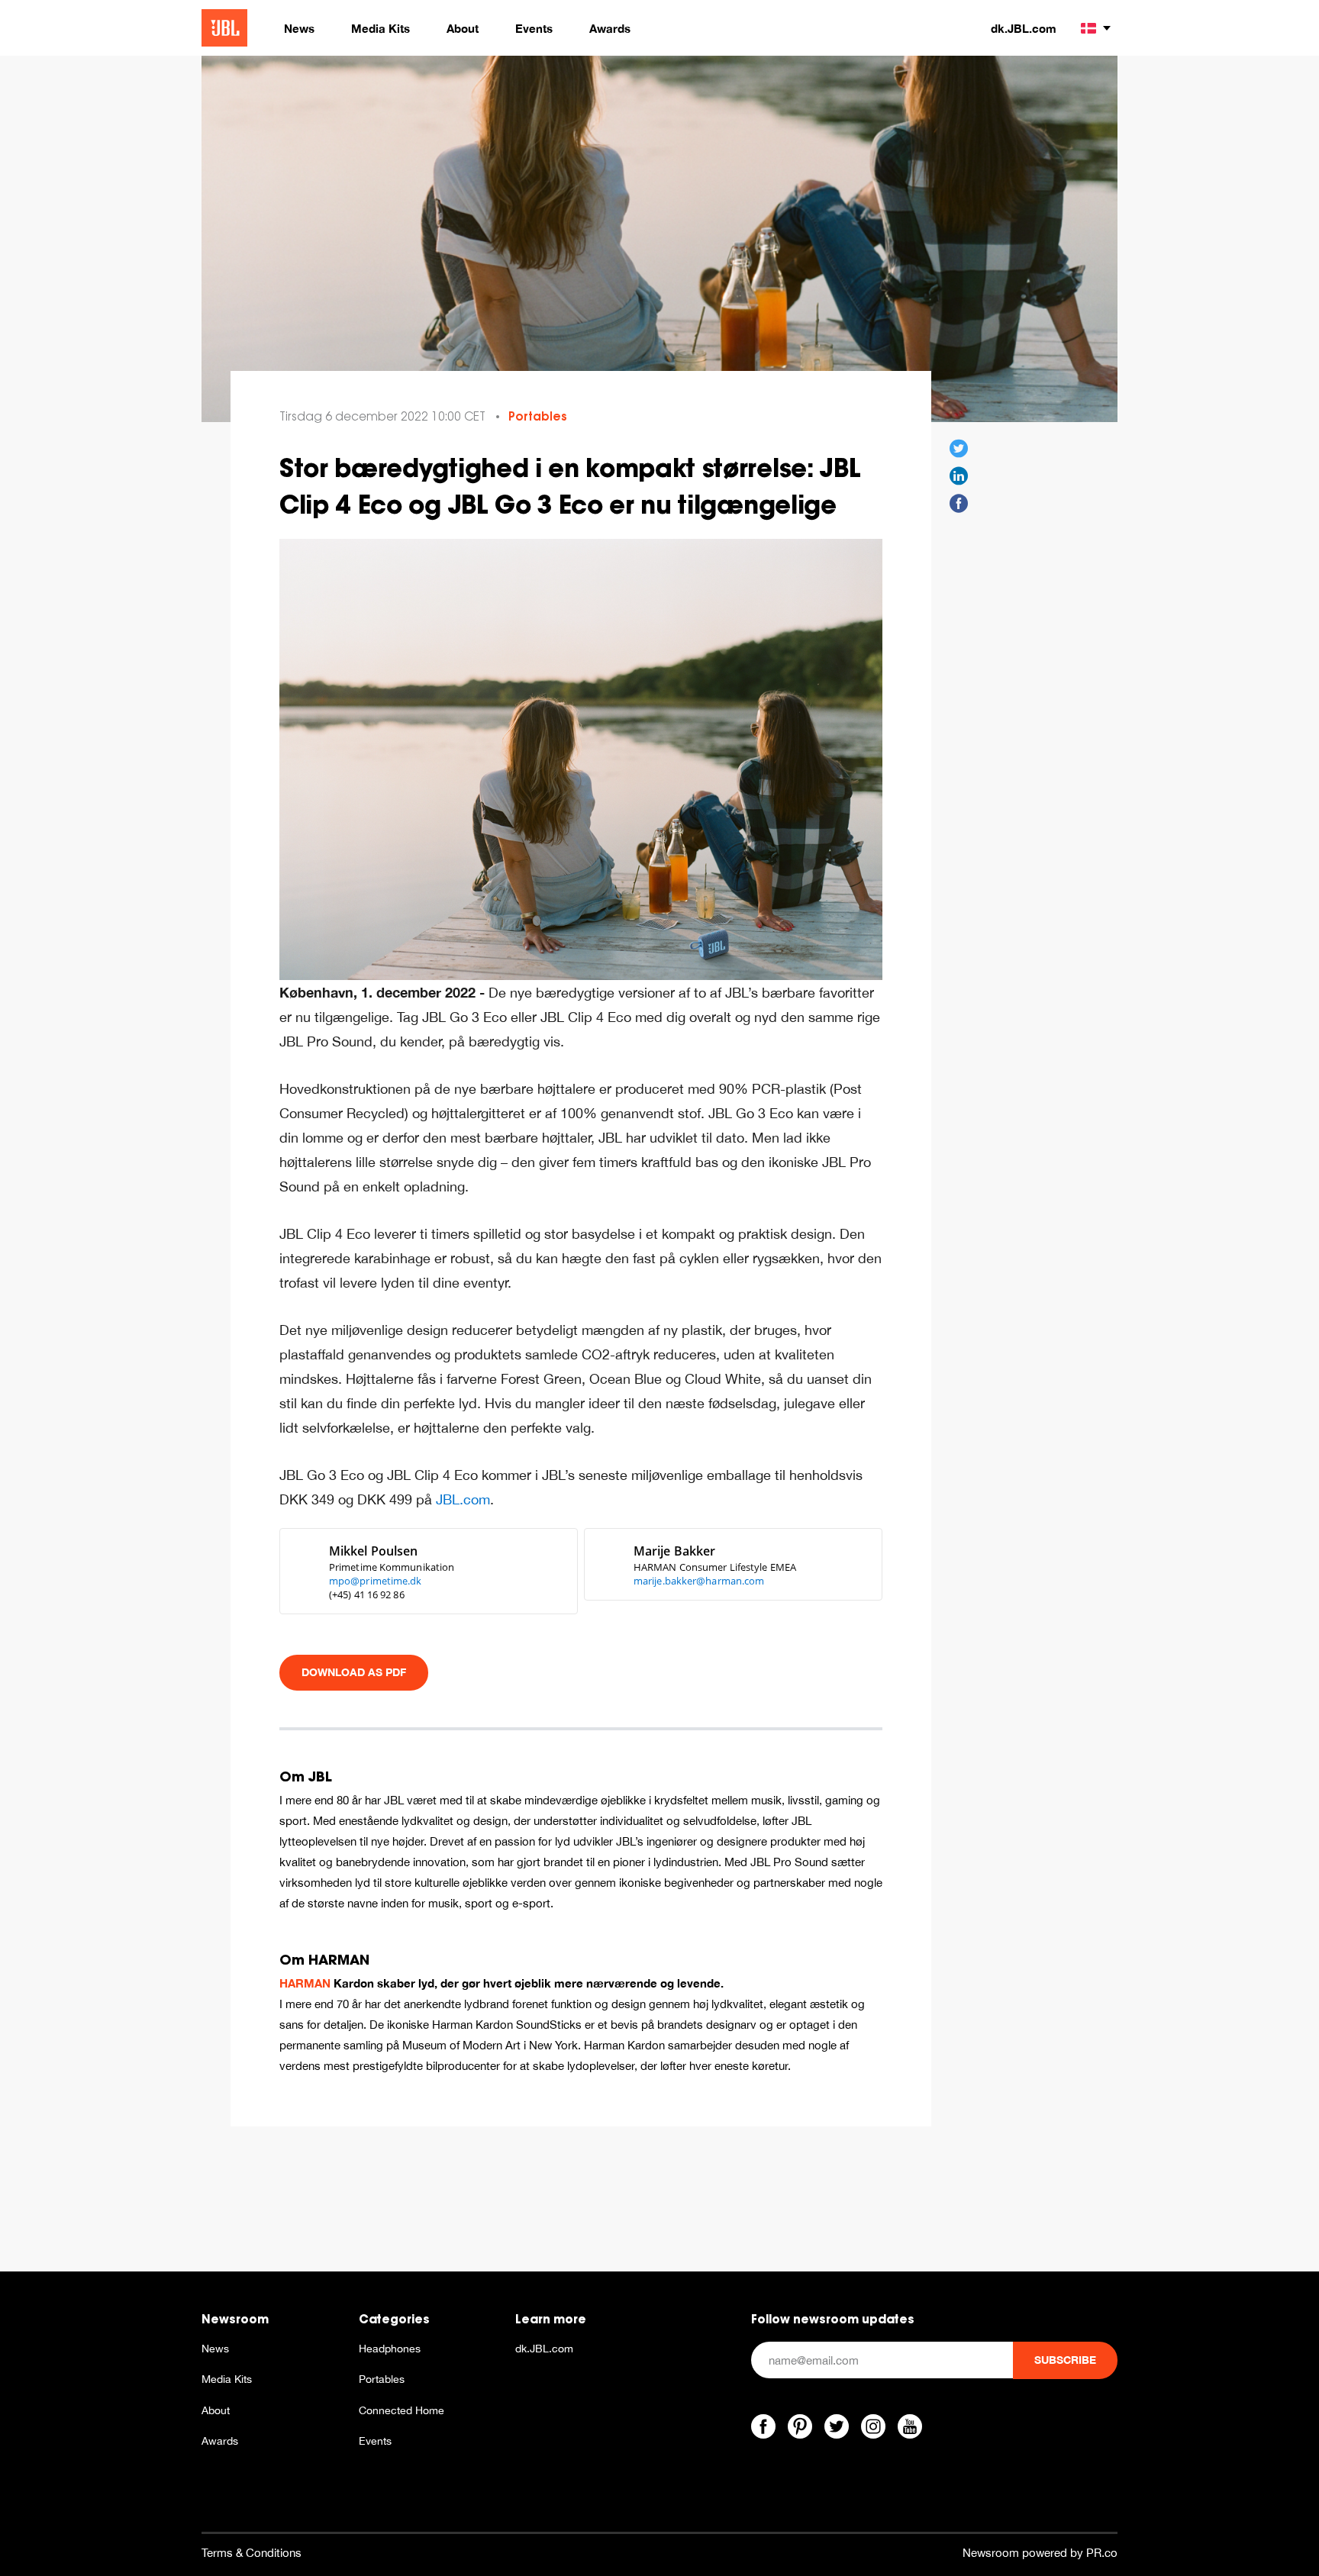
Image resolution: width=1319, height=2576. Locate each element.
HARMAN (305, 1983)
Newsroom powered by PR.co (1040, 2553)
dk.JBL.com (1024, 28)
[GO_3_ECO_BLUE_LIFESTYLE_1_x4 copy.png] (581, 758)
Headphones (390, 2349)
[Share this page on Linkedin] (959, 476)
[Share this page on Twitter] (959, 449)
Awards (220, 2441)
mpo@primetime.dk (376, 1581)
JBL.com (463, 1499)
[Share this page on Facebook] (959, 504)
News (215, 2349)
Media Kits (227, 2379)
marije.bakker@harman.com (699, 1581)
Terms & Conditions (252, 2553)
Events (375, 2441)
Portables (538, 416)
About (216, 2410)
